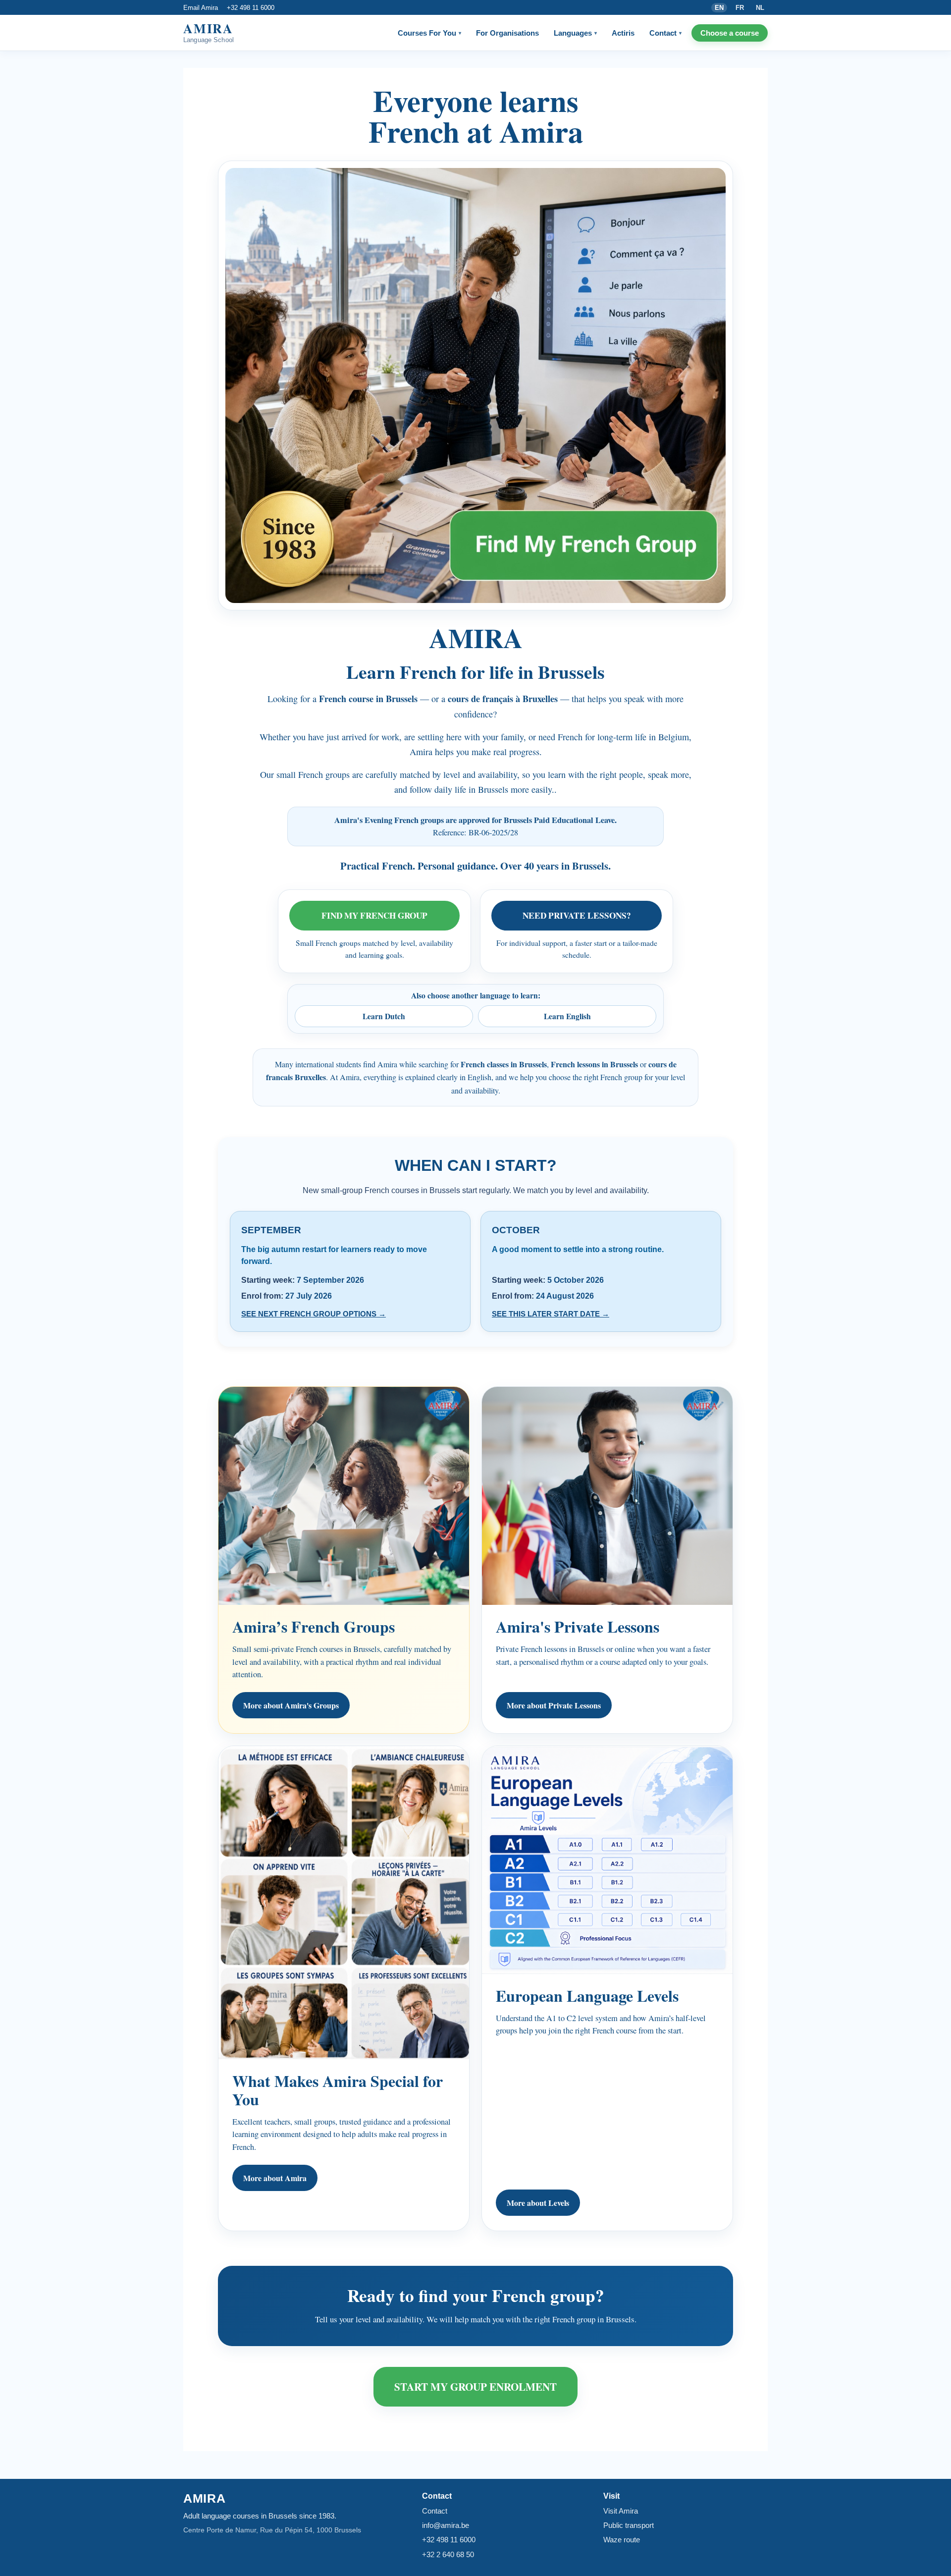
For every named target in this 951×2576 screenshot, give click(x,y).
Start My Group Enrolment (475, 2386)
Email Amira (201, 8)
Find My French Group (374, 915)
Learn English (567, 1016)
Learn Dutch (384, 1016)
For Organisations (507, 33)
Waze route (622, 2540)
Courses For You (429, 33)
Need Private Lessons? (577, 915)
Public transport (629, 2525)
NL (760, 8)
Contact (665, 33)
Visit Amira (621, 2511)
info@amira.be (446, 2525)
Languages (575, 33)
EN (719, 8)
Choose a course (730, 33)
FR (740, 8)
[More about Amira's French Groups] (475, 385)
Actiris (623, 33)
